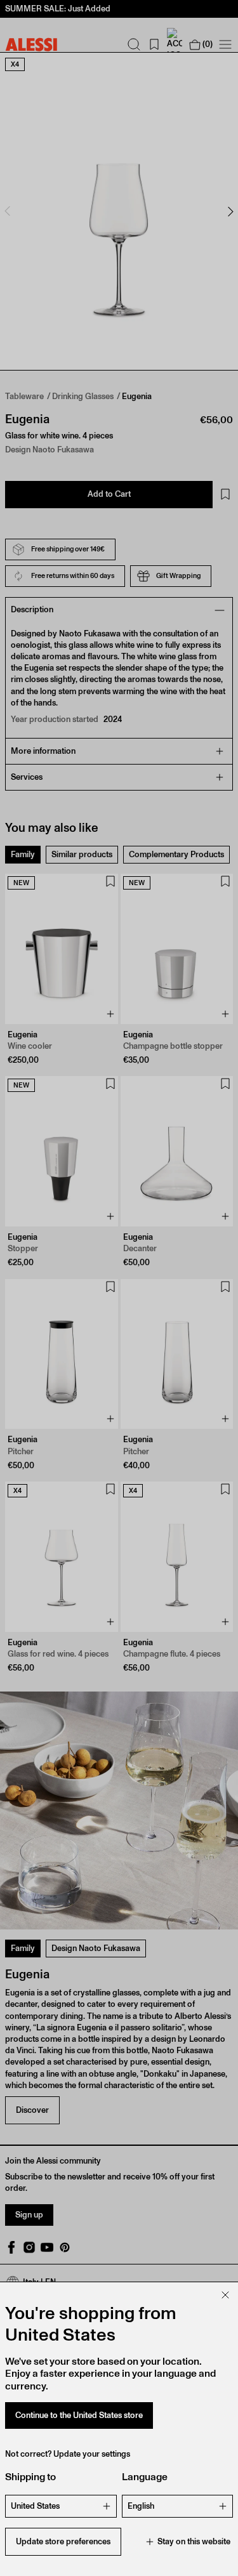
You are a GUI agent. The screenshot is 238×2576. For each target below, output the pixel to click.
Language (145, 2477)
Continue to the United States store (79, 2415)
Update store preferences (63, 2541)
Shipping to (30, 2477)
